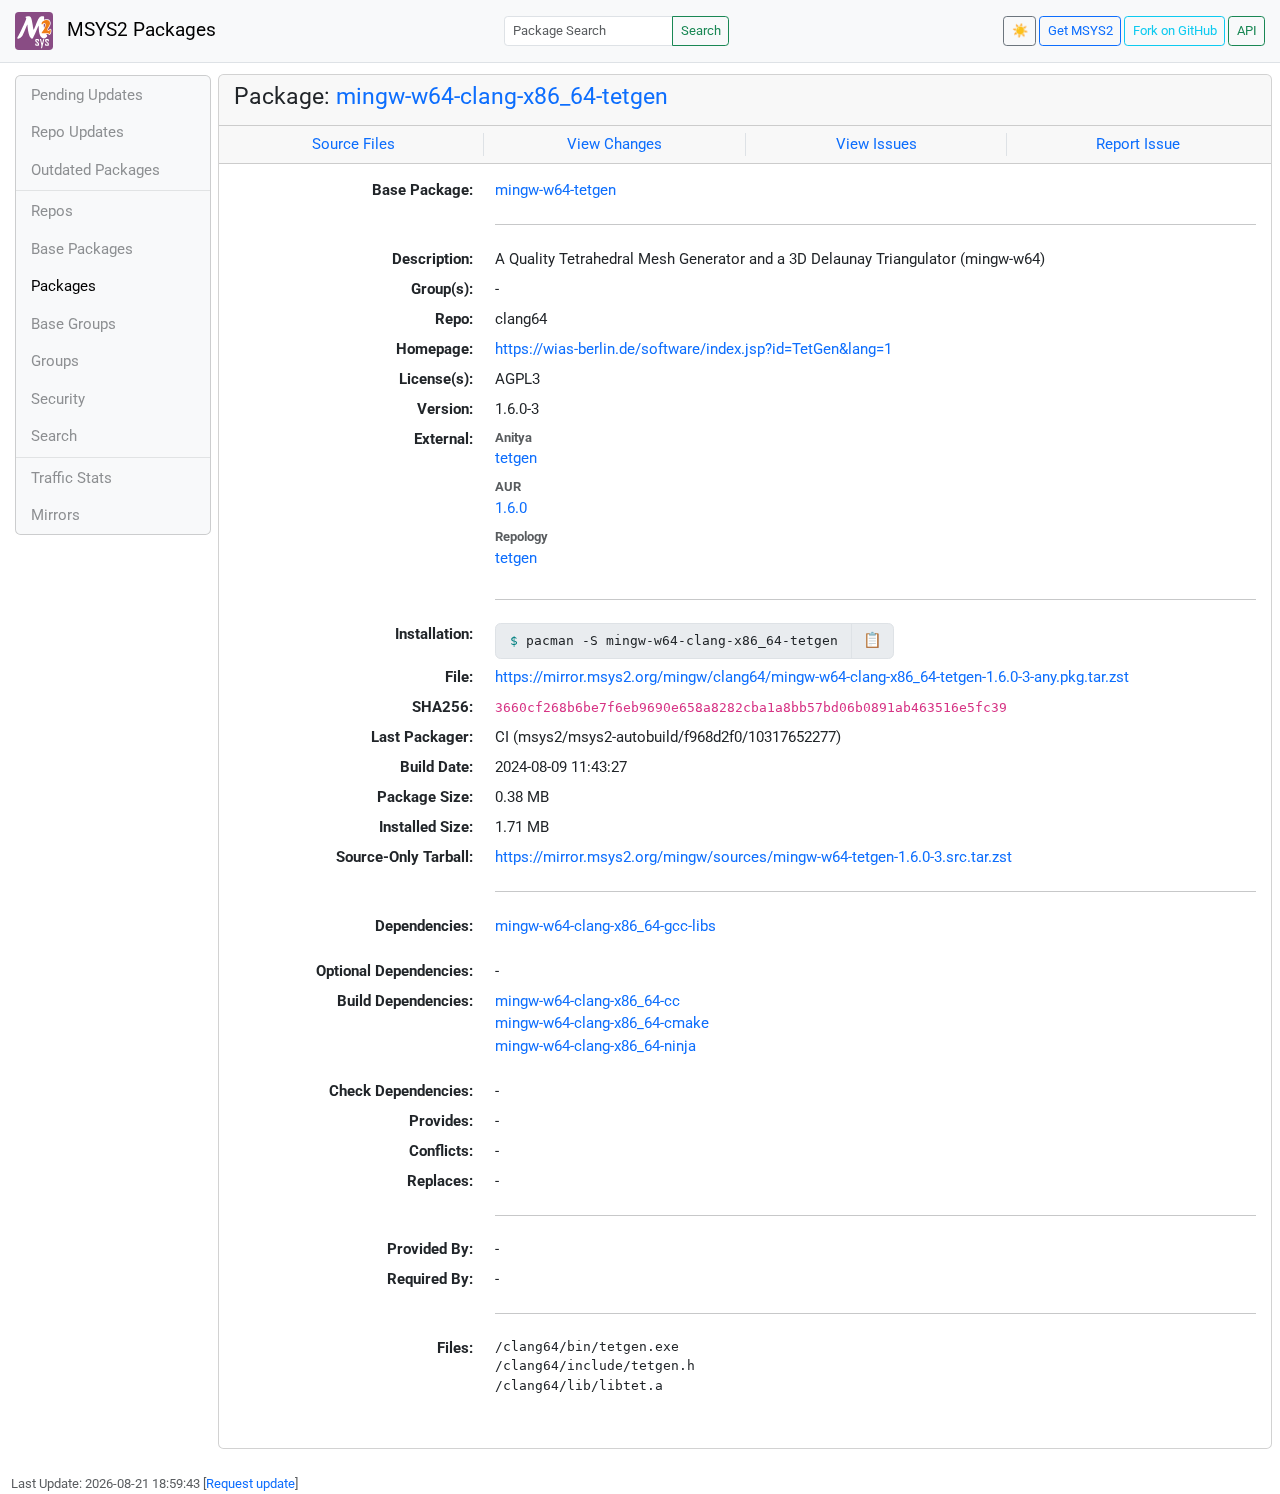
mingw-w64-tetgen (555, 190)
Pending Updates (87, 95)
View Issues (876, 144)
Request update (250, 1483)
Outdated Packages (95, 170)
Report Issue (1138, 144)
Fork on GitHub (1175, 30)
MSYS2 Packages (139, 30)
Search (701, 30)
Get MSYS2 (1080, 30)
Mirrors (55, 515)
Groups (55, 361)
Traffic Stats (71, 478)
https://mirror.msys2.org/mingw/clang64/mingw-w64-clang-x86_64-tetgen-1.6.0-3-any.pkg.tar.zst (812, 677)
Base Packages (82, 249)
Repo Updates (77, 132)
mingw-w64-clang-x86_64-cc (587, 1001)
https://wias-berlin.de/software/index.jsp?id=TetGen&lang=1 (693, 349)
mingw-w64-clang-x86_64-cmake (602, 1023)
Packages (63, 286)
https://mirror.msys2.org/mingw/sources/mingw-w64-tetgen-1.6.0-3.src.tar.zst (753, 857)
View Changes (614, 144)
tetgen (516, 458)
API (1247, 30)
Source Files (353, 144)
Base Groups (73, 324)
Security (58, 399)
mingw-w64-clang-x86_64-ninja (595, 1046)
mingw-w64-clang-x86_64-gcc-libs (605, 926)
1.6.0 (511, 508)
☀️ (1020, 30)
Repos (52, 211)
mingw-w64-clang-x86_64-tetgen (502, 96)
